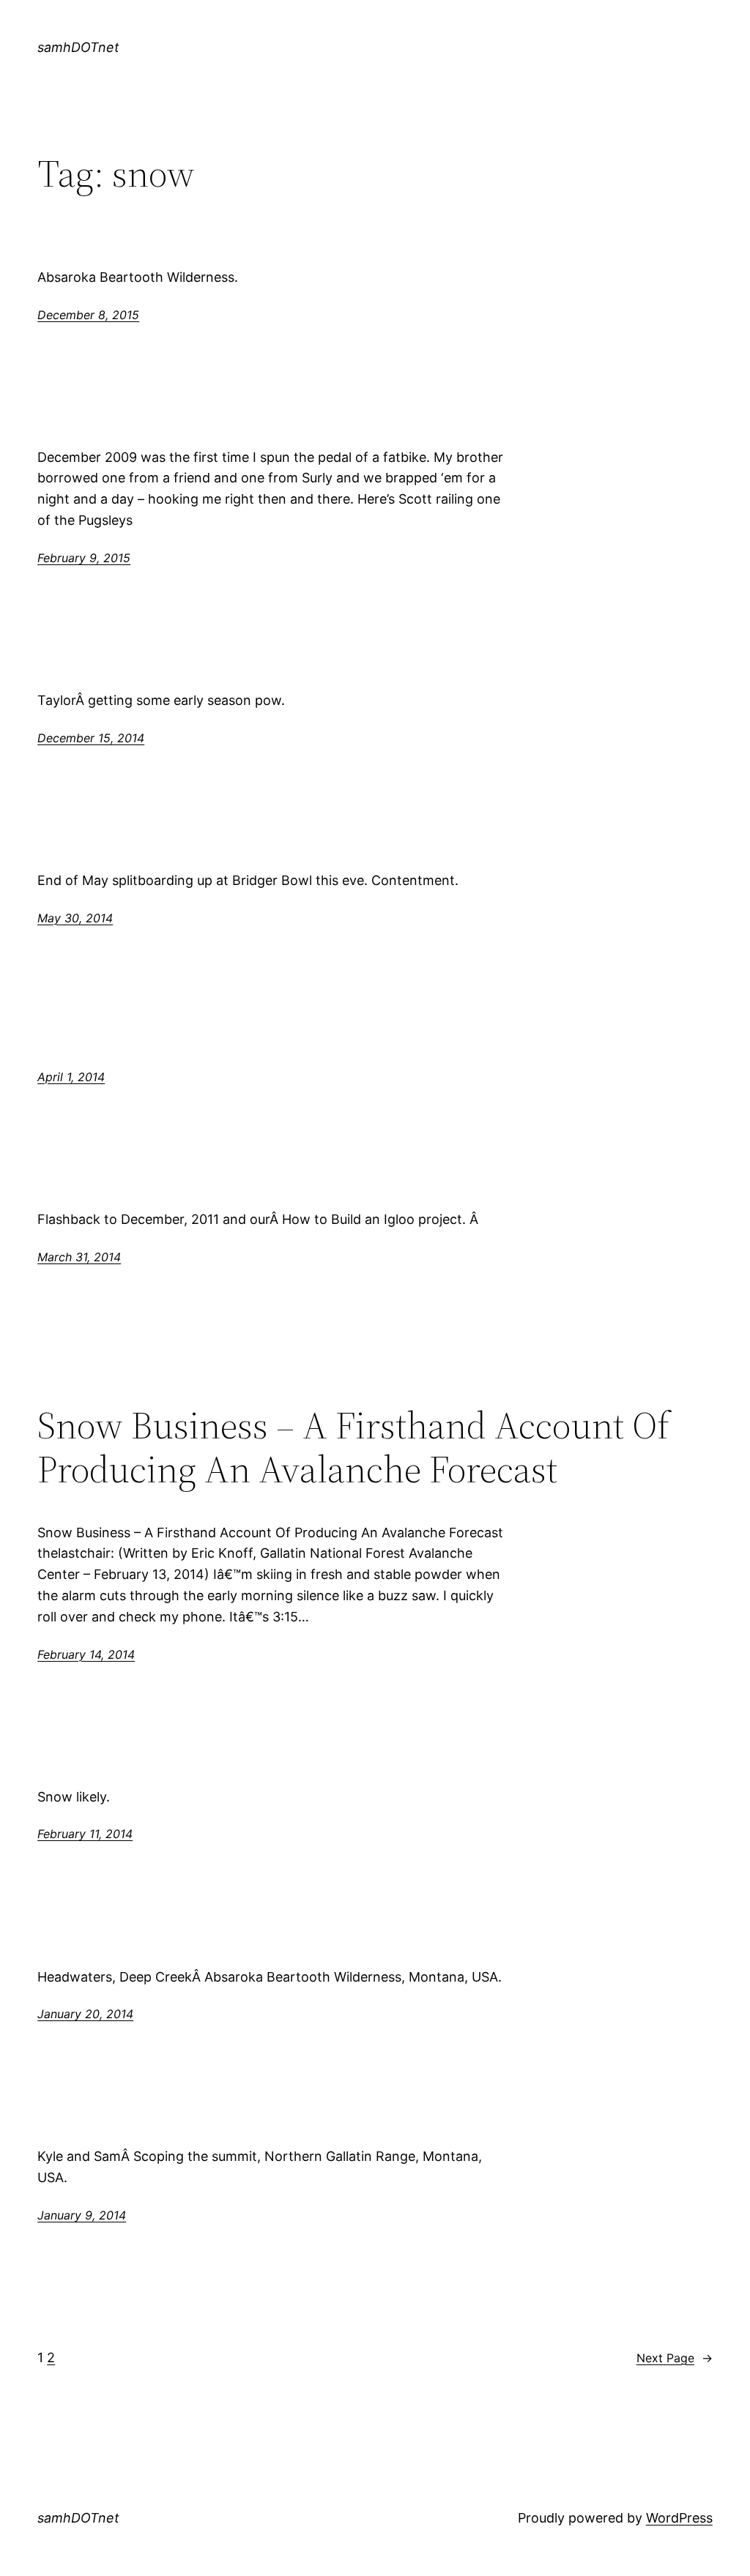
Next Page (675, 2358)
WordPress (679, 2518)
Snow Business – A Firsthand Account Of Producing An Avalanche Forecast (353, 1447)
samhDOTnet (78, 47)
